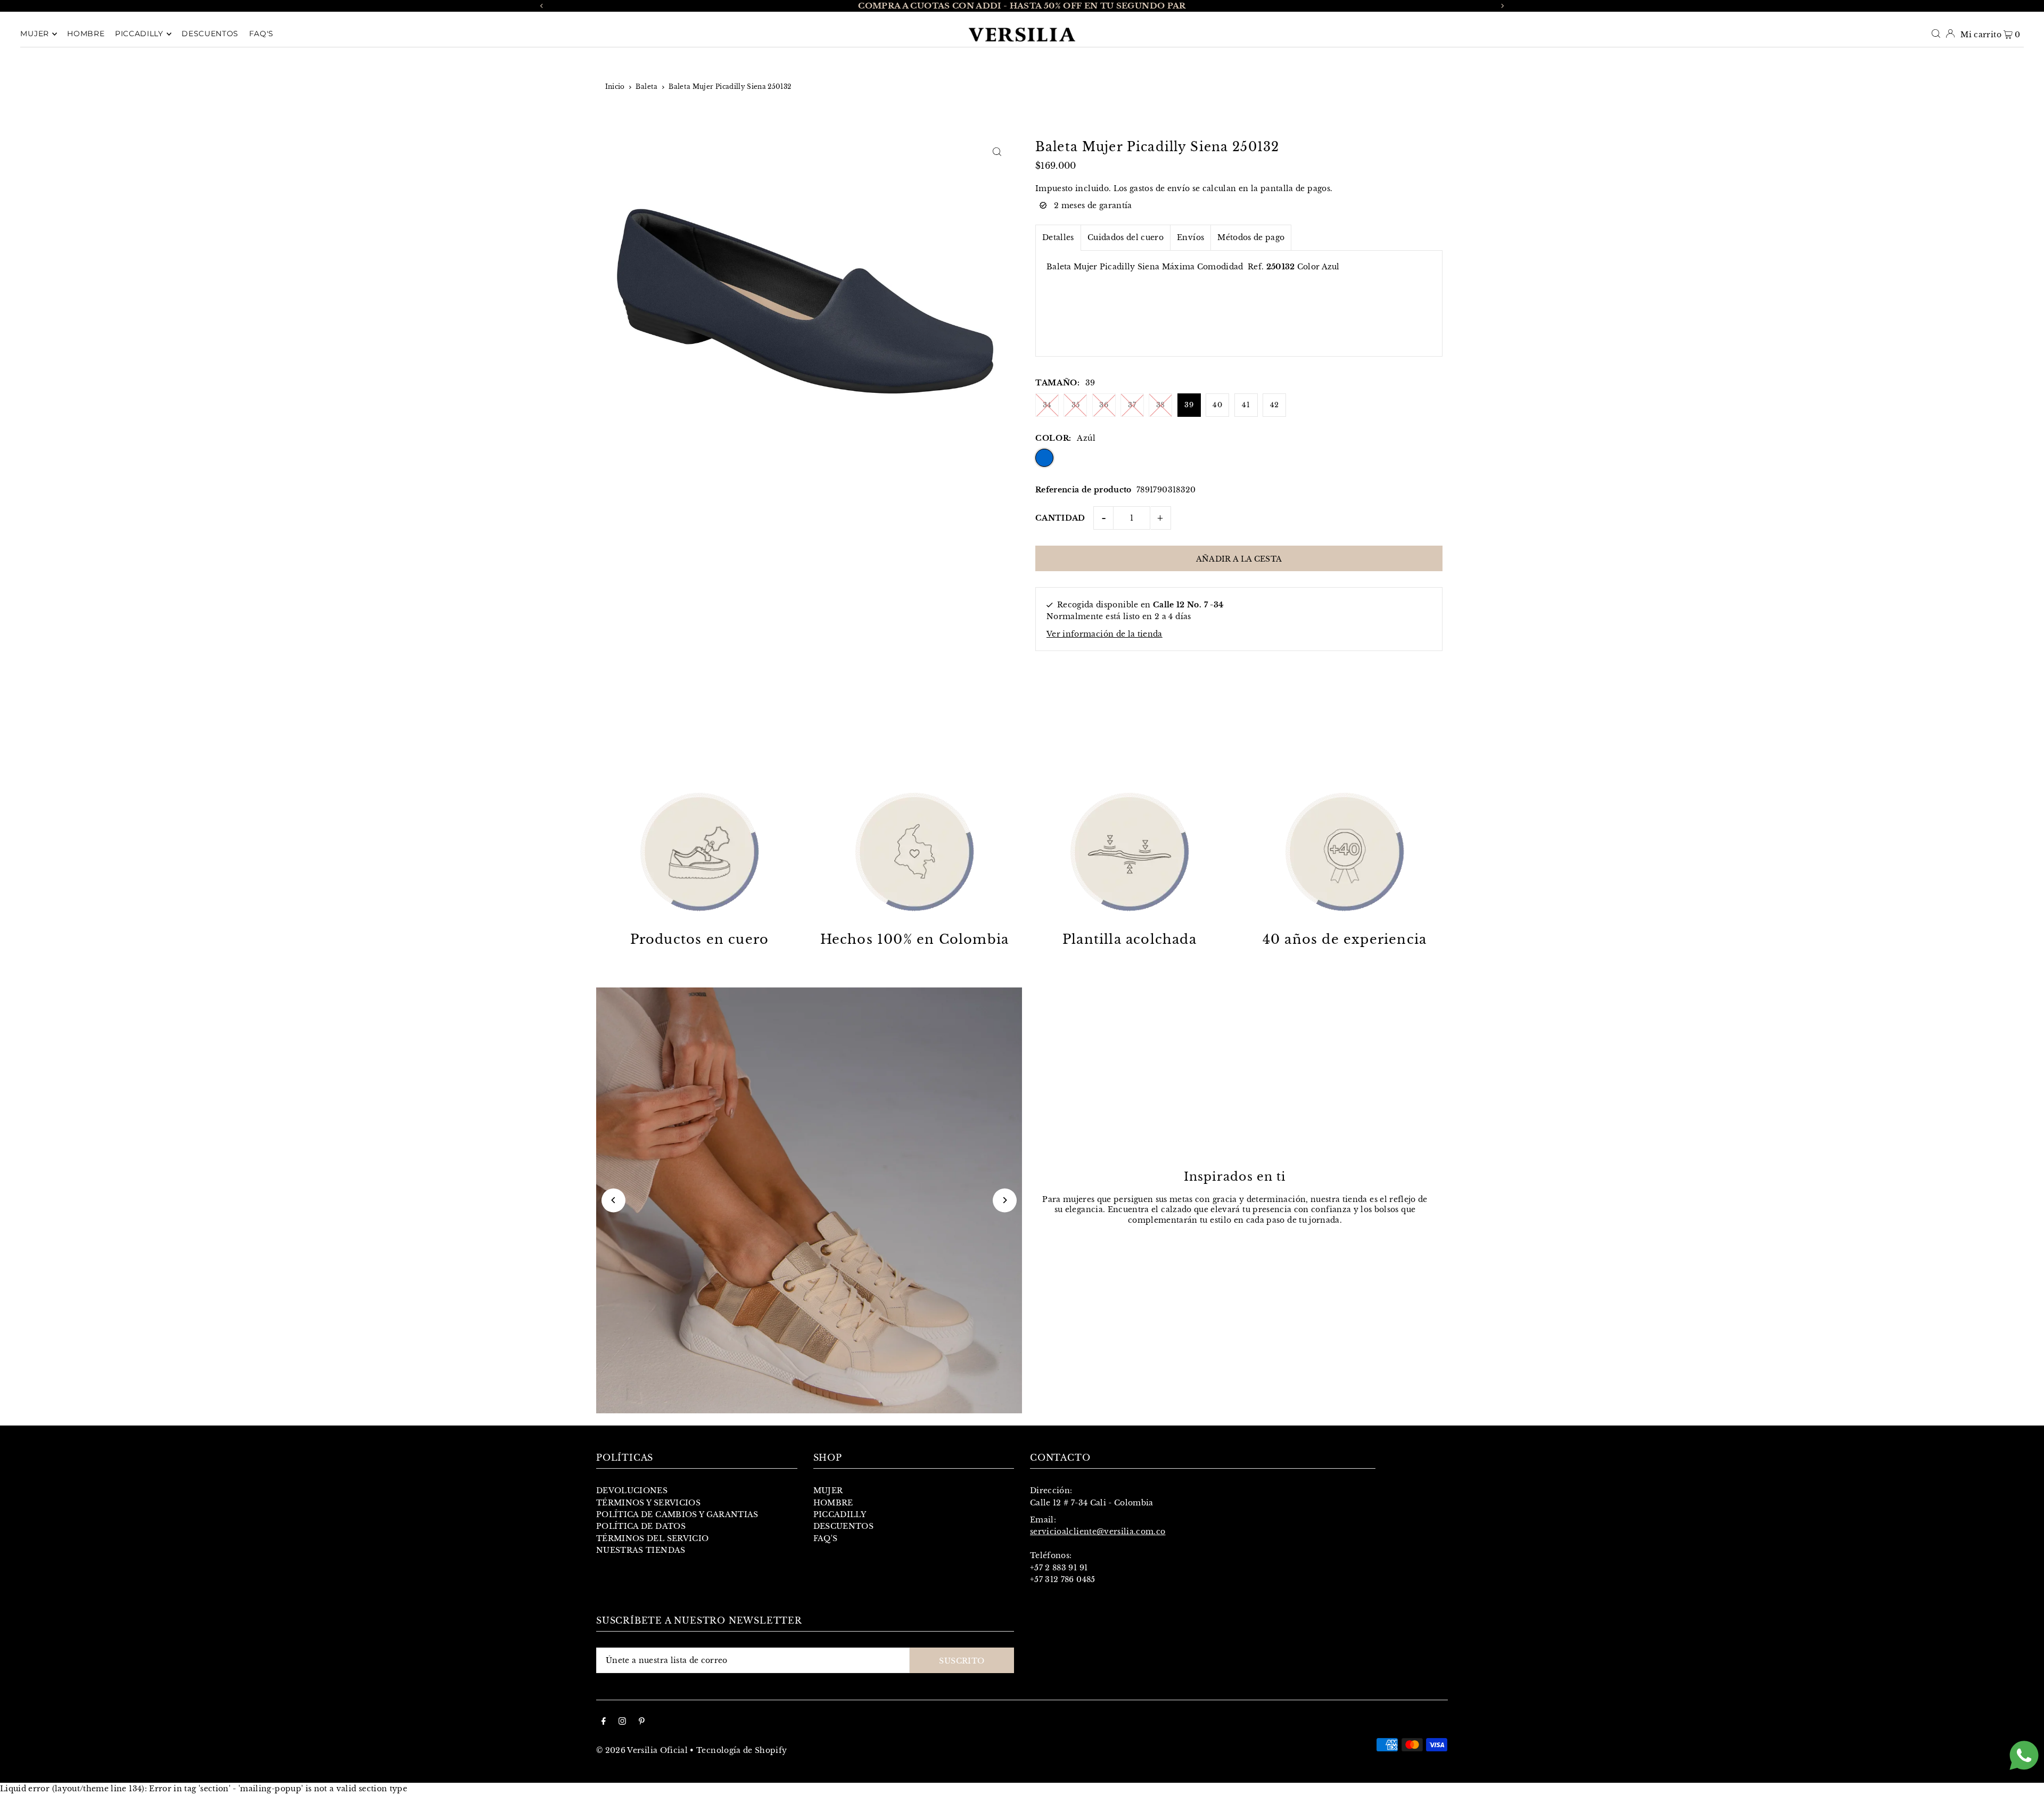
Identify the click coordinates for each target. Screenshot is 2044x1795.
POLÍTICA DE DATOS (641, 1526)
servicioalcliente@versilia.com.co (1098, 1531)
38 (1161, 405)
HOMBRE (833, 1503)
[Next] (1502, 6)
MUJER (828, 1491)
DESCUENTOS (844, 1526)
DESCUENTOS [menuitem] (210, 34)
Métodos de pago (1251, 237)
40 (1217, 405)
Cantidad (1060, 518)
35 (1076, 405)
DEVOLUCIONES (632, 1491)
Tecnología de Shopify (741, 1750)
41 (1246, 405)
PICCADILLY (840, 1514)
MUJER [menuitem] (35, 34)
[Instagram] (622, 1722)
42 (1275, 405)
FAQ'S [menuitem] (262, 34)
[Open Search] (1936, 34)
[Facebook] (604, 1722)
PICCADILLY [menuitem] (139, 34)
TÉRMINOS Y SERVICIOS (648, 1503)
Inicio (615, 87)
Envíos (1190, 237)
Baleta (646, 87)
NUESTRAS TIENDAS (641, 1550)
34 (1047, 405)
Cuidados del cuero (1126, 237)
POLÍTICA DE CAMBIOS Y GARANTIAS (677, 1514)
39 (1189, 405)
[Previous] (542, 6)
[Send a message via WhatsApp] (2024, 1755)
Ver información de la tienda (1105, 634)
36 (1104, 405)
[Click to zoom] (997, 151)
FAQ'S (826, 1538)
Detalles (1058, 237)
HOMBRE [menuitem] (86, 34)
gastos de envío (1160, 188)
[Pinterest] (642, 1722)
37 (1132, 405)
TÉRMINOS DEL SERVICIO (652, 1538)
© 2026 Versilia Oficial (642, 1750)
